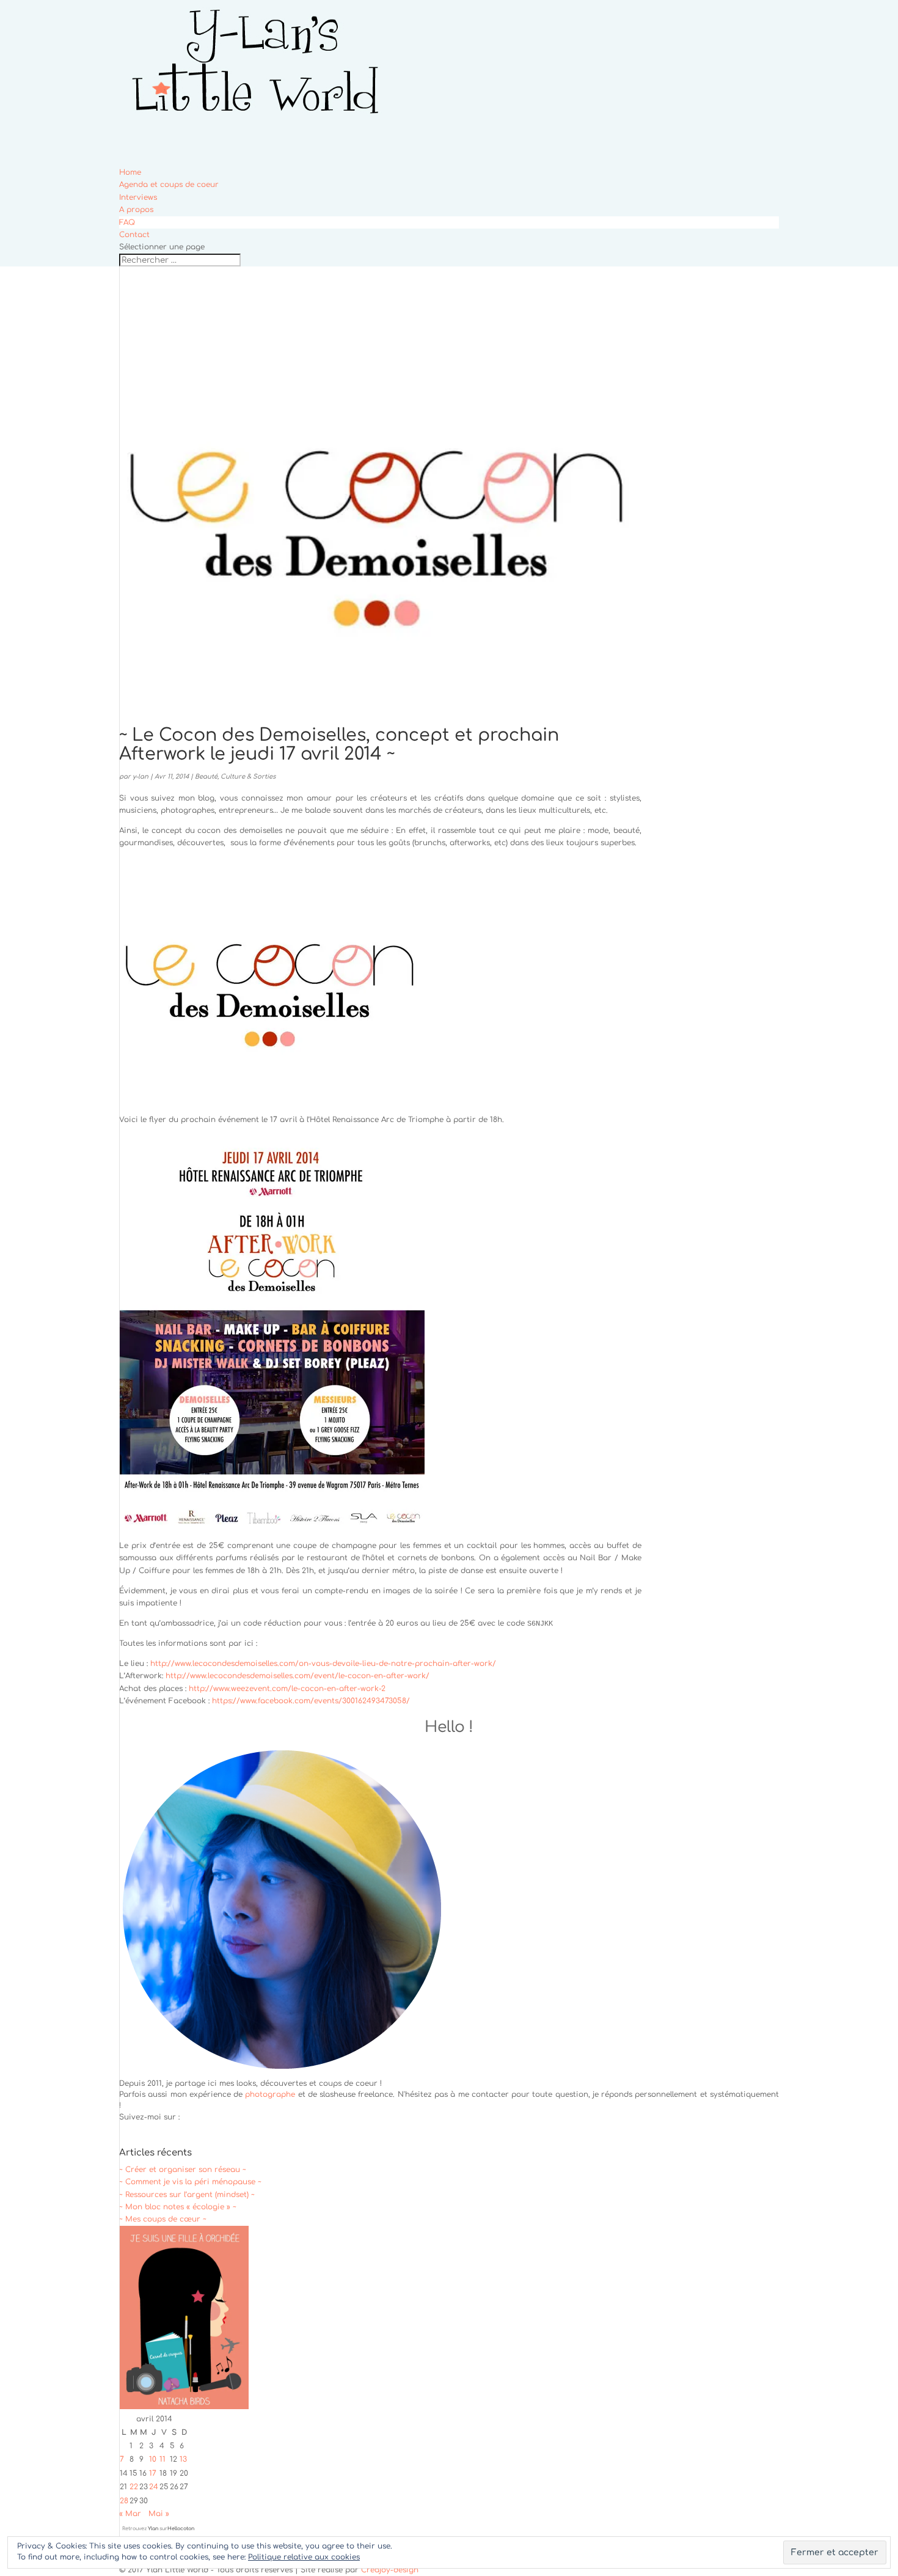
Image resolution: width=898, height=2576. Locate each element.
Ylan (153, 2529)
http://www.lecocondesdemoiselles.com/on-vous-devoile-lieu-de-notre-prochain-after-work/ (323, 1664)
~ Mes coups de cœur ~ (163, 2219)
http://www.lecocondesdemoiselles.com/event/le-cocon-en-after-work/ (298, 1676)
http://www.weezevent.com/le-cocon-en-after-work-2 (287, 1689)
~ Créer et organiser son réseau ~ (183, 2170)
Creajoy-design (390, 2570)
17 (153, 2473)
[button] (272, 980)
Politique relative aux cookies (304, 2557)
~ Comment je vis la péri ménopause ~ (190, 2182)
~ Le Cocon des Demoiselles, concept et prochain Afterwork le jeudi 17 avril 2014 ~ (339, 745)
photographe (270, 2094)
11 (162, 2459)
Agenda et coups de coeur (169, 185)
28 (124, 2501)
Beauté (206, 776)
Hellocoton (181, 2529)
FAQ (127, 222)
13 (183, 2459)
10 (153, 2459)
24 (154, 2487)
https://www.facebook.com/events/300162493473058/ (311, 1701)
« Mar (130, 2514)
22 (134, 2487)
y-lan (141, 776)
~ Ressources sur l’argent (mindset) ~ (187, 2195)
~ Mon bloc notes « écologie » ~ (178, 2207)
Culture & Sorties (248, 776)
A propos (136, 210)
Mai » (159, 2514)
